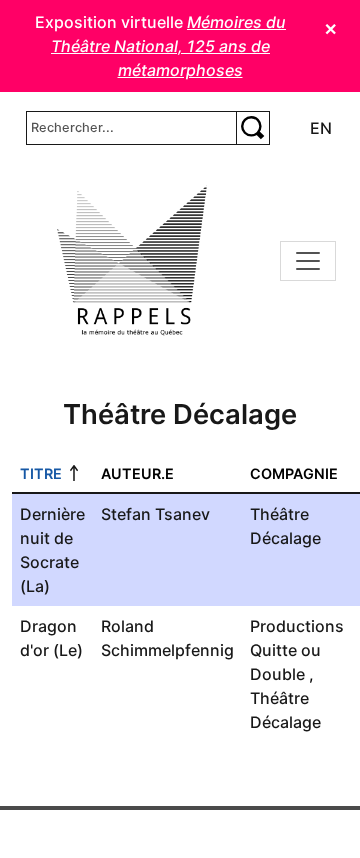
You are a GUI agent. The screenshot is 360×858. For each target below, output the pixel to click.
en (321, 128)
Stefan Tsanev (155, 514)
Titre (41, 473)
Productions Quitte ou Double (297, 650)
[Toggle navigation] (308, 261)
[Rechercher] (253, 128)
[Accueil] (132, 261)
